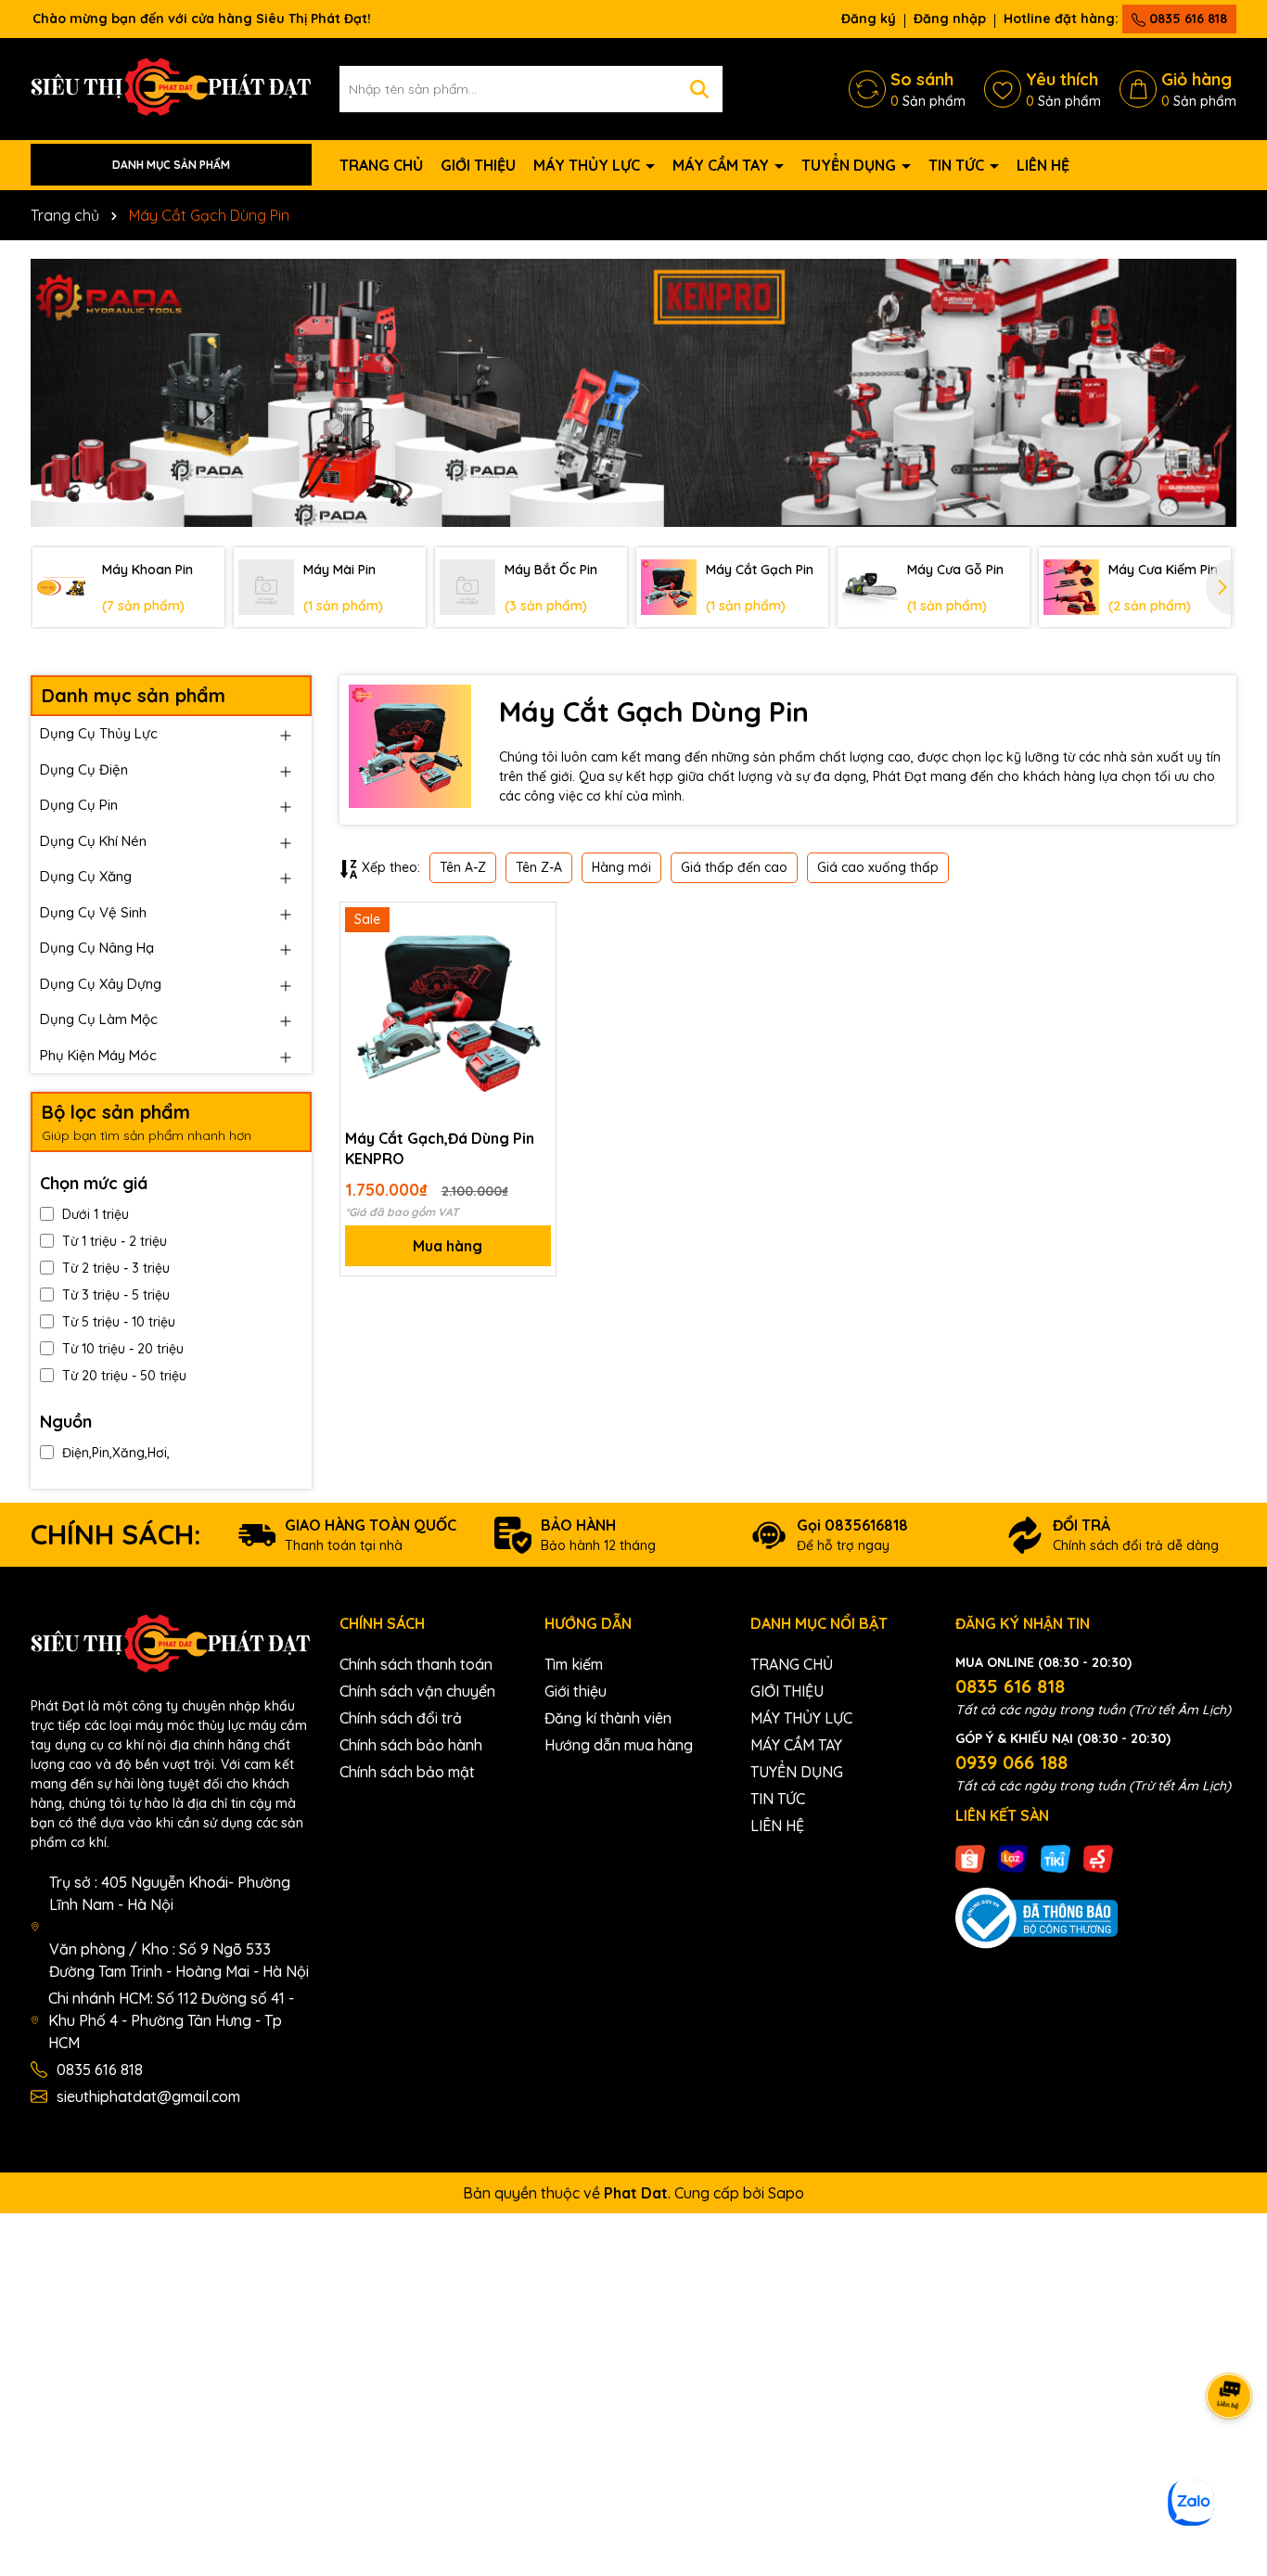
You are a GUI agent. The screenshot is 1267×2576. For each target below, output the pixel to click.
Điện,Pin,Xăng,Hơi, (116, 1453)
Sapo (786, 2193)
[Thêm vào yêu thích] (535, 923)
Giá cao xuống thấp (878, 867)
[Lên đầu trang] (1230, 2465)
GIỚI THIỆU (478, 165)
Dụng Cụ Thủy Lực (99, 733)
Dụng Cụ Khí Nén (93, 841)
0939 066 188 (1011, 1762)
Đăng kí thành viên (608, 1718)
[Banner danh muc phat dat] (633, 393)
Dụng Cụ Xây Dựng (101, 984)
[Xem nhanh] (535, 988)
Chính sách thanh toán (416, 1664)
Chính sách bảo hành (411, 1745)
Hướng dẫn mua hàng (619, 1745)
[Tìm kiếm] (699, 89)
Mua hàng (448, 1246)
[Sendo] (1098, 1858)
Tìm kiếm (574, 1664)
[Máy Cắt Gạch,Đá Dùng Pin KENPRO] (448, 1010)
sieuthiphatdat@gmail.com (148, 2096)
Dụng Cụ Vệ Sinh (93, 912)
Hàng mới (621, 867)
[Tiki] (1056, 1858)
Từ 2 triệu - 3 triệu (116, 1268)
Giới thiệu (576, 1691)
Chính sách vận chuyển (417, 1691)
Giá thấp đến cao (734, 867)
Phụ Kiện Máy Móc (98, 1055)
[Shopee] (970, 1858)
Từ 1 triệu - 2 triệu (115, 1241)
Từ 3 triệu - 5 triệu (116, 1295)
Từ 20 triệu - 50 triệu (124, 1376)
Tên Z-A (539, 867)
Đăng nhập (950, 19)
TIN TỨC (958, 165)
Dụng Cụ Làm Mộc (99, 1019)
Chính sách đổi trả (401, 1718)
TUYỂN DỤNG (851, 165)
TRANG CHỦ (381, 165)
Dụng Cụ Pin (79, 805)
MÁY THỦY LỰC (589, 165)
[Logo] (171, 87)
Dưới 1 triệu (96, 1214)
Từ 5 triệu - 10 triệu (119, 1322)
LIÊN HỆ (1043, 165)
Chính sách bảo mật (407, 1772)
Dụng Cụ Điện (84, 769)
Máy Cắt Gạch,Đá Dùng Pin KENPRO (440, 1148)
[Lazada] (1013, 1858)
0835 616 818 (1186, 19)
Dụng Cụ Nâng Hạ (97, 948)
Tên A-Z (463, 867)
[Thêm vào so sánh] (535, 955)
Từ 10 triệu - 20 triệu (123, 1349)
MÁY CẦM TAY (723, 165)
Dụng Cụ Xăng (86, 876)
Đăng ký (869, 19)
